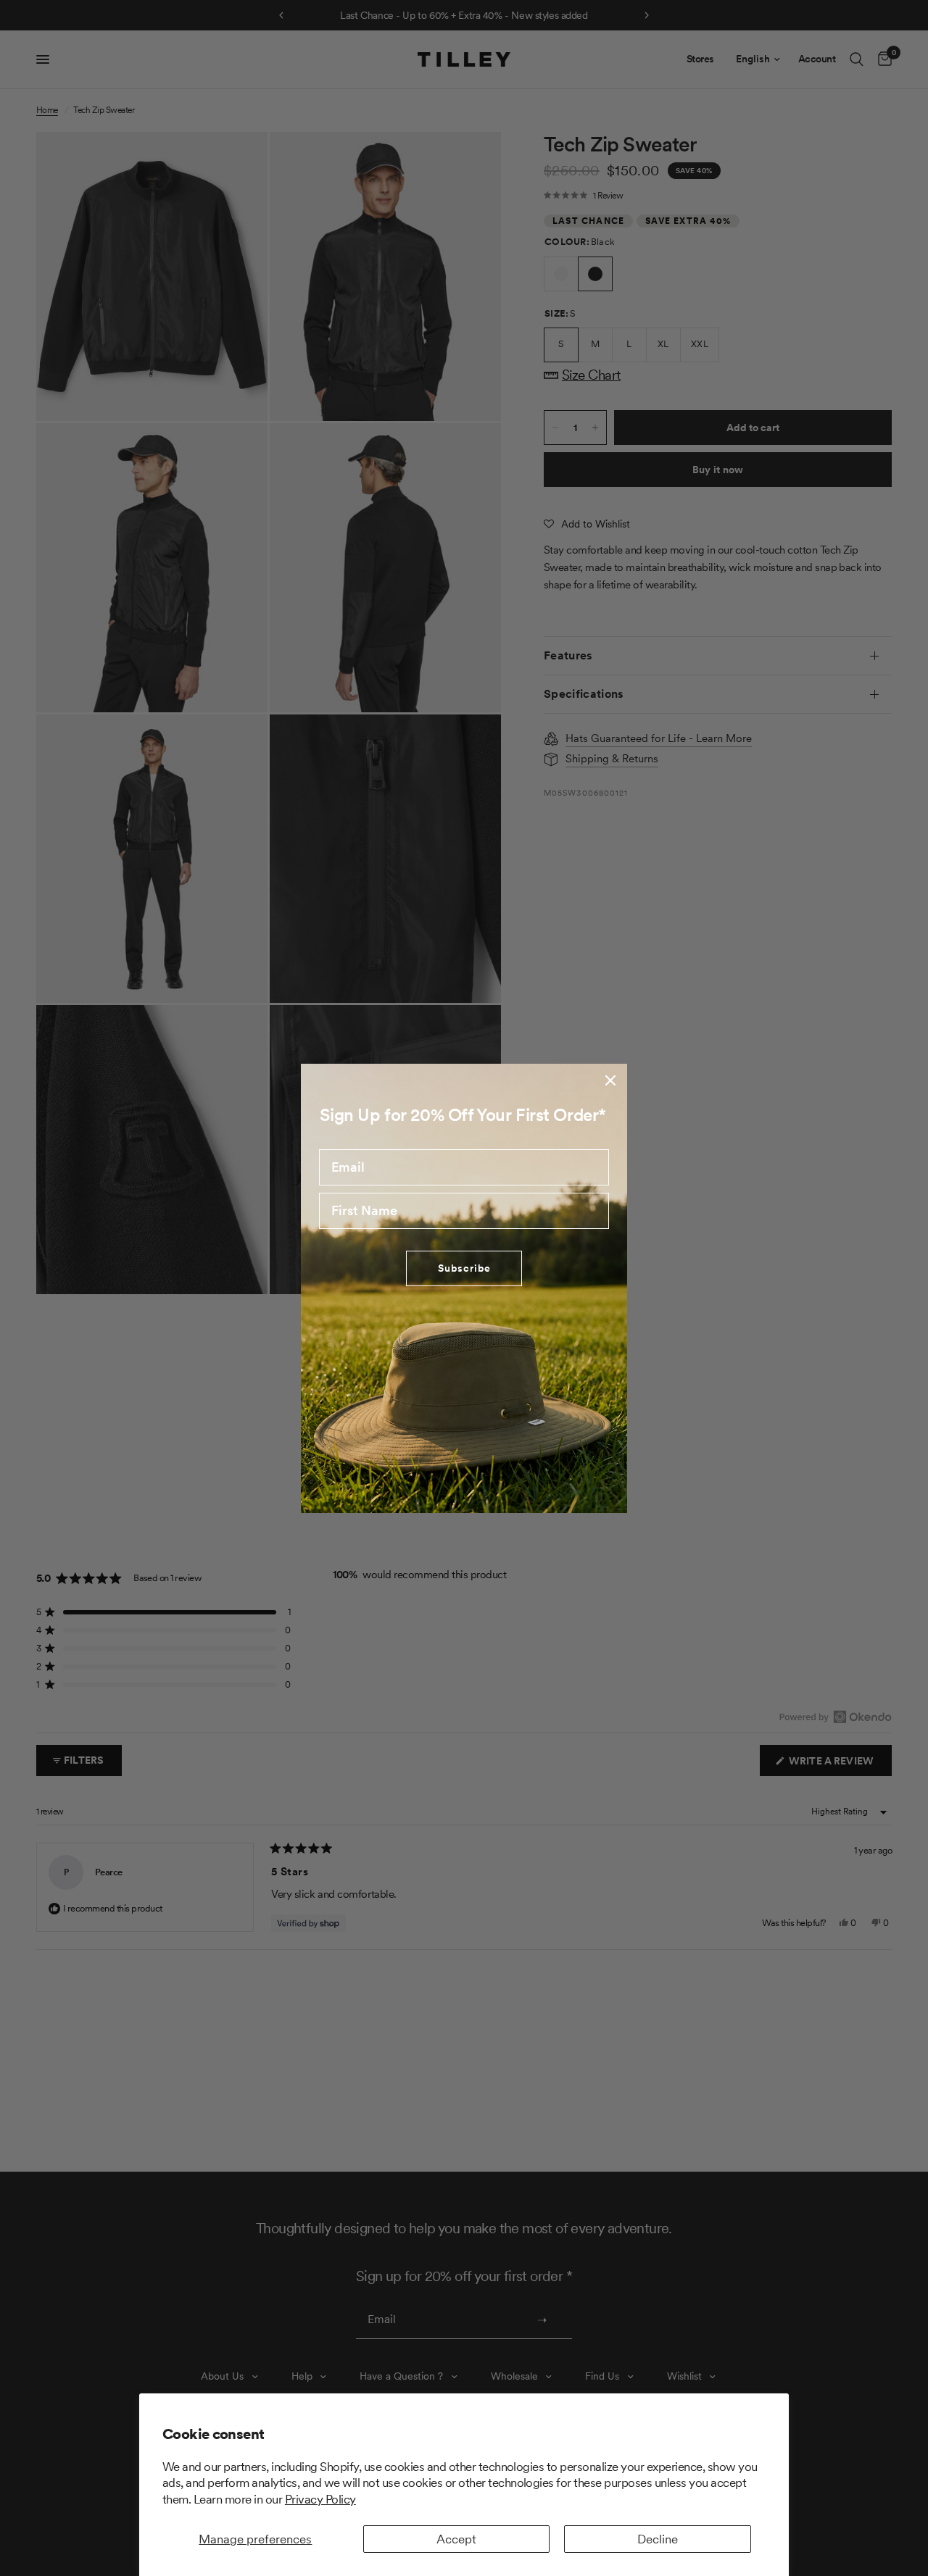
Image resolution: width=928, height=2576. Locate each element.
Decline (658, 2539)
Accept (456, 2539)
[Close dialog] (610, 1080)
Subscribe (464, 1268)
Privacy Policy (320, 2499)
